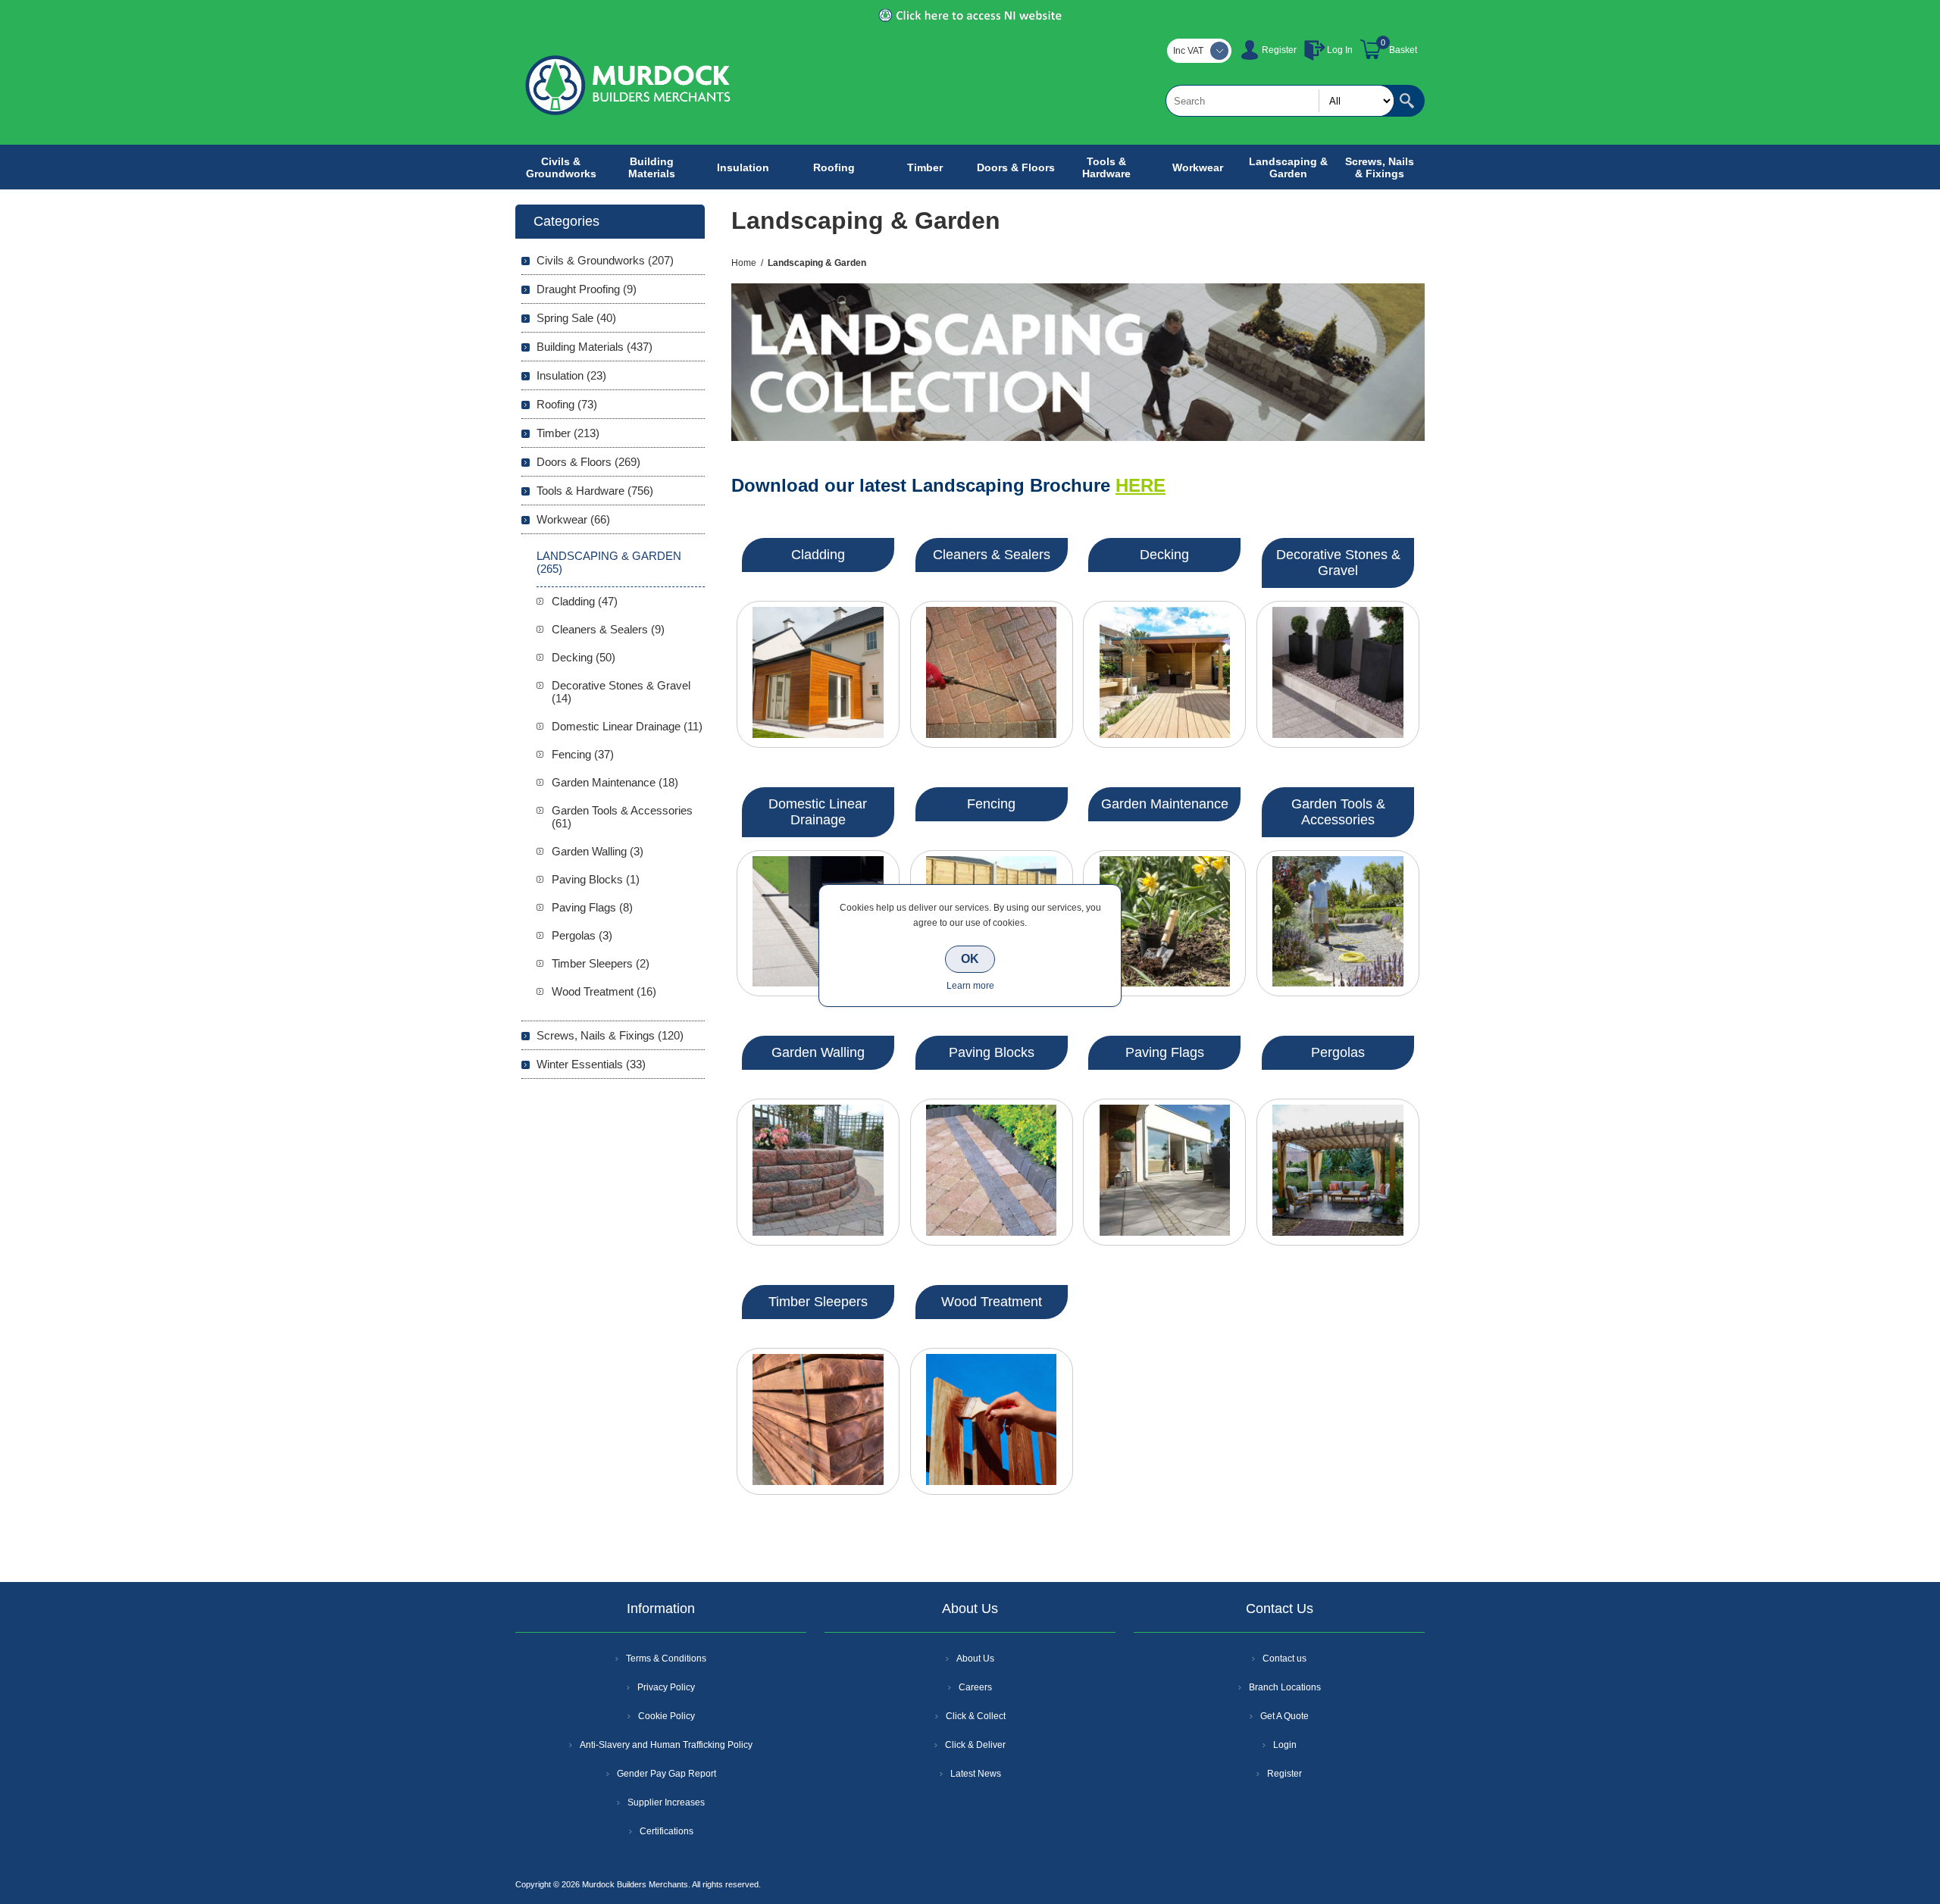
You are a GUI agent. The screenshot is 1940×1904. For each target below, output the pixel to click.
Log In (1340, 50)
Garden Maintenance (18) (615, 782)
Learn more (970, 986)
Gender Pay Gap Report (666, 1774)
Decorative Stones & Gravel (1338, 563)
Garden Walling (818, 1052)
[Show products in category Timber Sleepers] (818, 1421)
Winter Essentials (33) (591, 1064)
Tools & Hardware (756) (595, 491)
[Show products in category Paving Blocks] (992, 1172)
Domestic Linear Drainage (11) (627, 726)
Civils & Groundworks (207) (605, 260)
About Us (975, 1659)
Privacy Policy (666, 1687)
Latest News (976, 1774)
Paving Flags (1165, 1052)
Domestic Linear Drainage (818, 812)
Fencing (991, 804)
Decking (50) (584, 657)
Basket (1403, 50)
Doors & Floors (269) (588, 462)
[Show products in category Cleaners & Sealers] (992, 674)
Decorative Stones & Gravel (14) (621, 692)
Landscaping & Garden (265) (609, 562)
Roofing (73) (567, 404)
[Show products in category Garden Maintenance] (1164, 924)
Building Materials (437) (595, 347)
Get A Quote (1284, 1716)
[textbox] (1280, 101)
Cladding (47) (585, 601)
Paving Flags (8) (592, 907)
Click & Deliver (975, 1745)
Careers (975, 1687)
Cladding (818, 555)
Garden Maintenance (1165, 804)
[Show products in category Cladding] (818, 674)
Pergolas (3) (582, 935)
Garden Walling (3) (598, 851)
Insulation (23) (571, 375)
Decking (1164, 555)
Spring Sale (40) (576, 318)
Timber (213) (568, 433)
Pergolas (1338, 1052)
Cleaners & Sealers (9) (608, 629)
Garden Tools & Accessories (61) (622, 817)
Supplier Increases (666, 1802)
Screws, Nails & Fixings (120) (610, 1035)
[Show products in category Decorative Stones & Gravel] (1338, 674)
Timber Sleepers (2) (601, 963)
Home (744, 263)
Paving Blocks (992, 1052)
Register (1279, 50)
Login (1285, 1745)
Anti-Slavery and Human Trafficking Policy (666, 1745)
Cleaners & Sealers (992, 555)
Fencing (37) (583, 754)
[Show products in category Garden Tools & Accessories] (1338, 924)
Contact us (1284, 1659)
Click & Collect (976, 1716)
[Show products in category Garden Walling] (818, 1172)
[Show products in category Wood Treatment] (992, 1421)
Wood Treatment (992, 1302)
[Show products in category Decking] (1164, 674)
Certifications (666, 1831)
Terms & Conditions (666, 1659)
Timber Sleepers (818, 1302)
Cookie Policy (666, 1716)
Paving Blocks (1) (596, 879)
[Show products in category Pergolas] (1338, 1172)
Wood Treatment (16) (604, 991)
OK (970, 959)
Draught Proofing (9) (587, 289)
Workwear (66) (573, 519)
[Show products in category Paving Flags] (1164, 1172)
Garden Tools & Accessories (1338, 812)
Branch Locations (1285, 1687)
